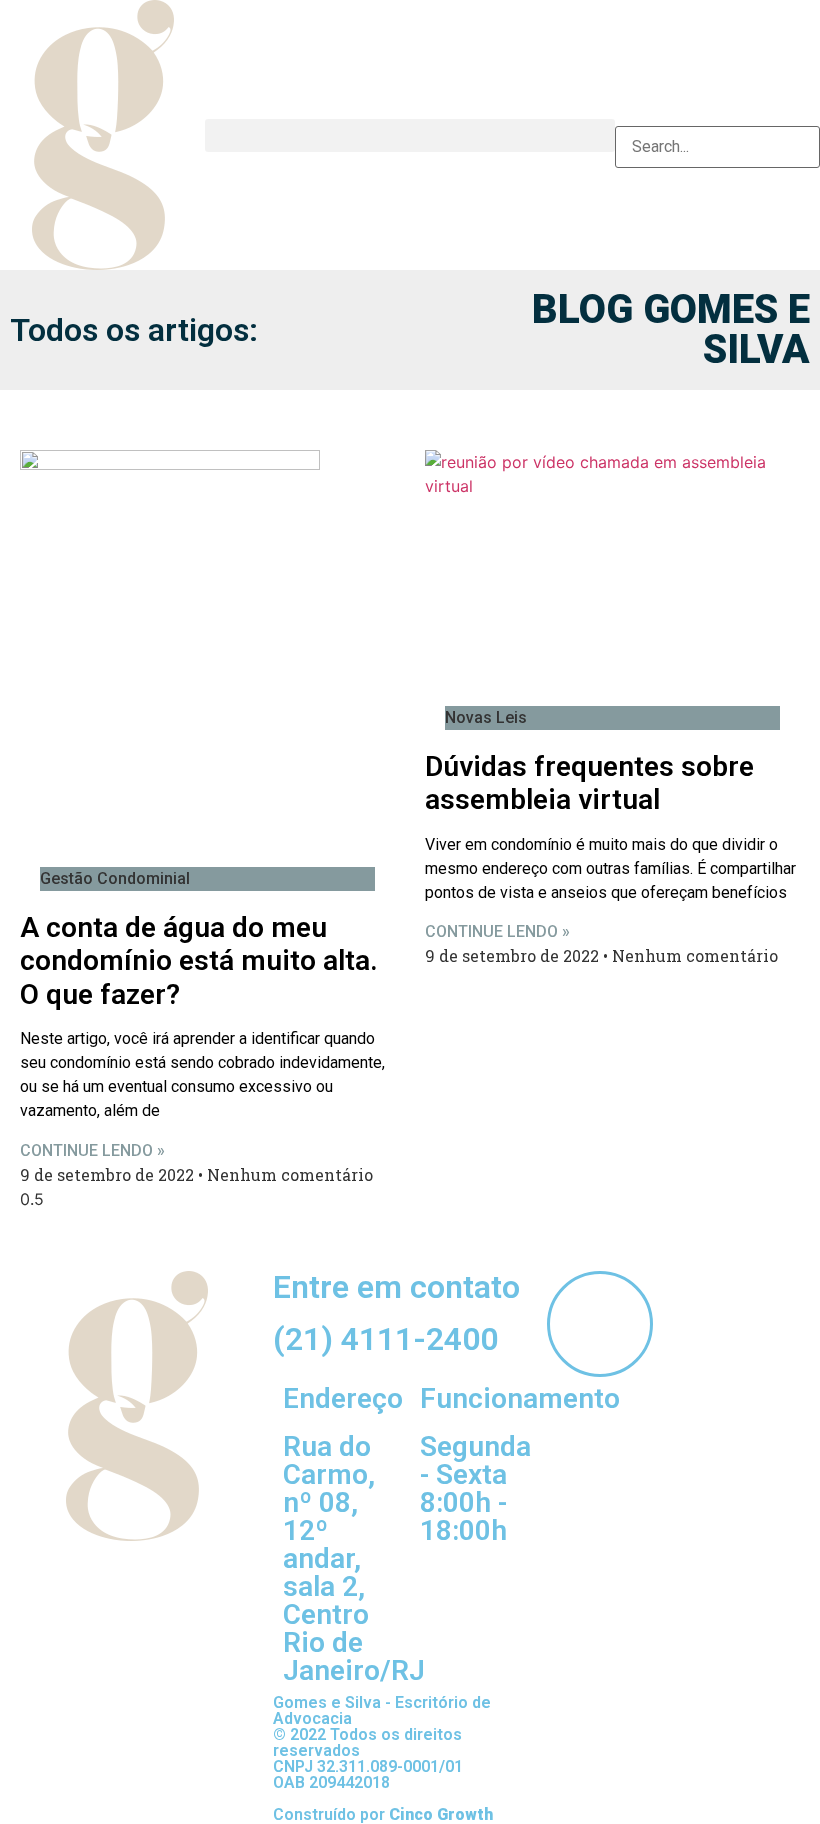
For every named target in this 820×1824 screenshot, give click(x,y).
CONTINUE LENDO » (92, 1150)
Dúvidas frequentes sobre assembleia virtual (589, 783)
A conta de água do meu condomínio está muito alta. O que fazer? (199, 961)
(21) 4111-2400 (385, 1339)
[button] (410, 135)
